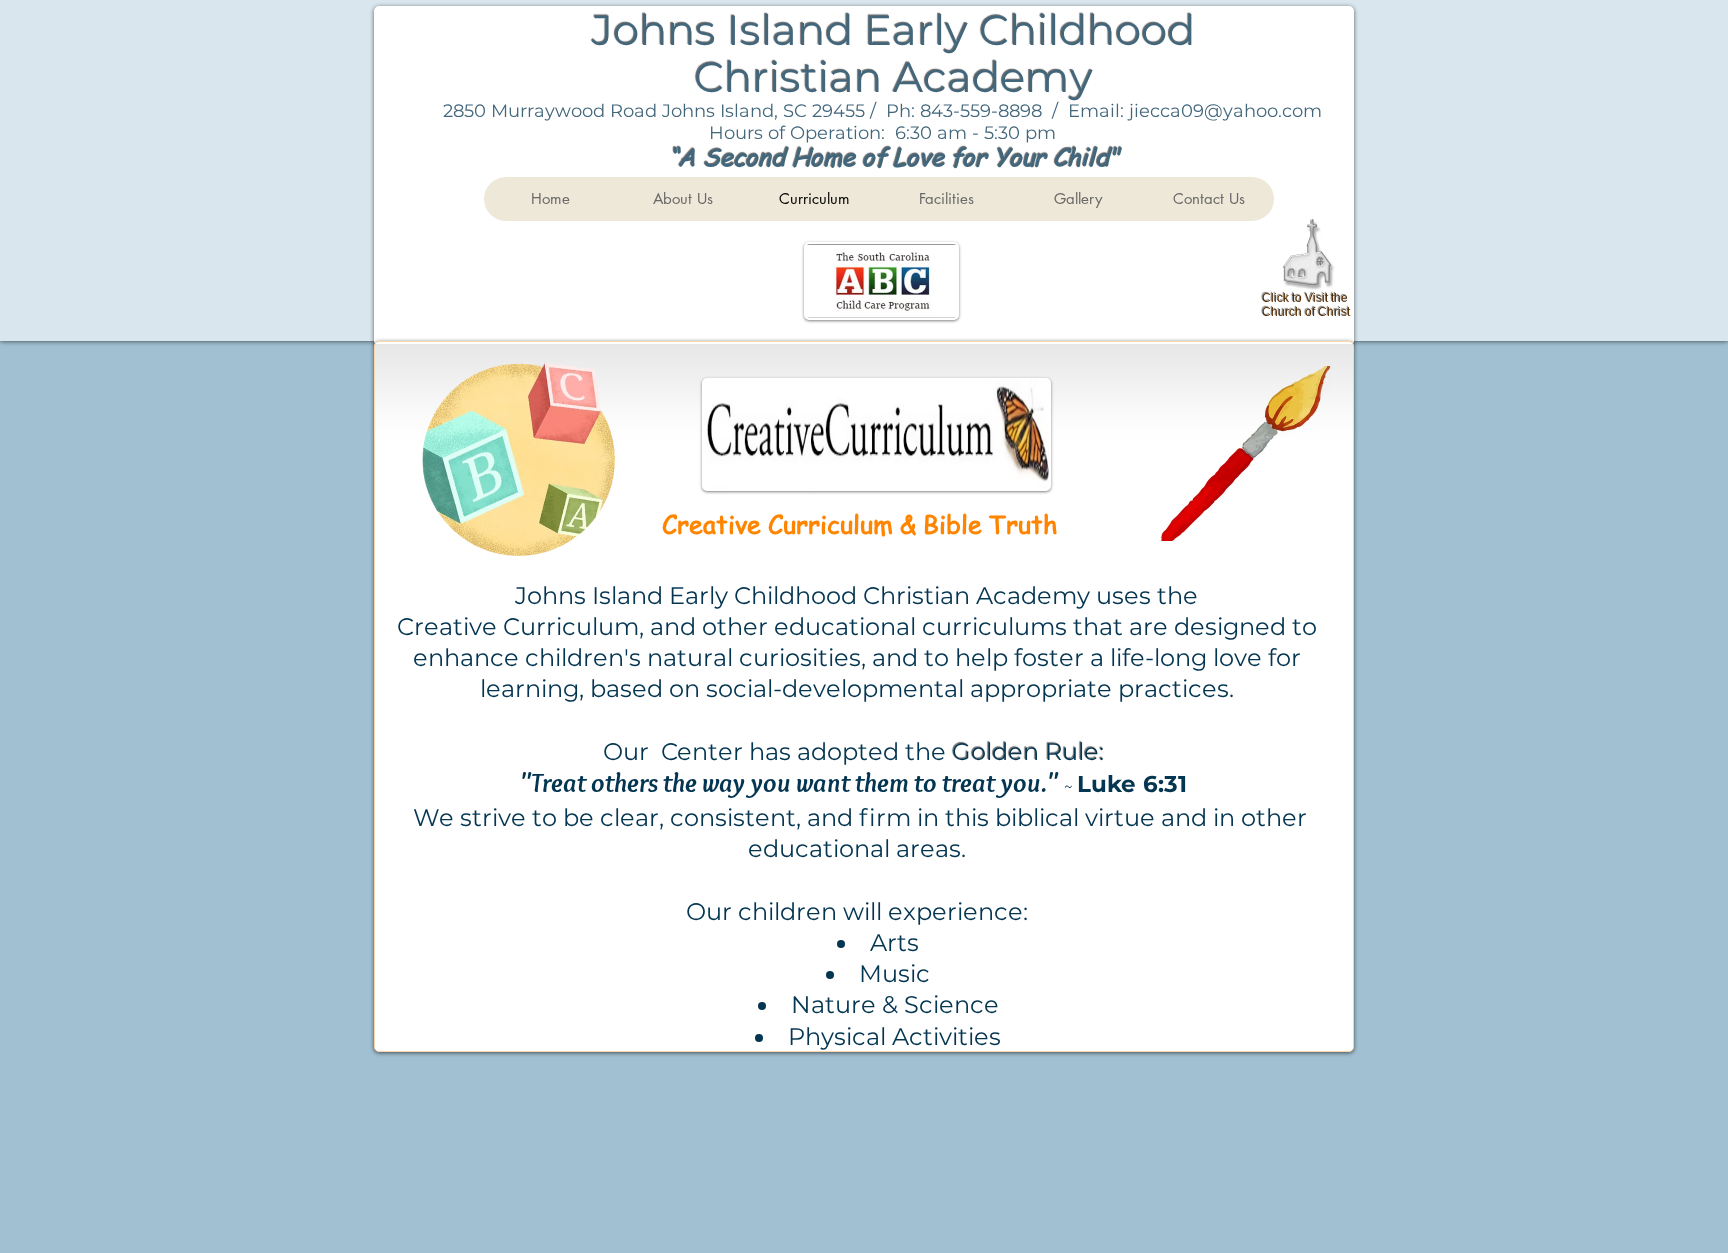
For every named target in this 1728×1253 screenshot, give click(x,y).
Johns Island (728, 30)
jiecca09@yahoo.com (1225, 111)
